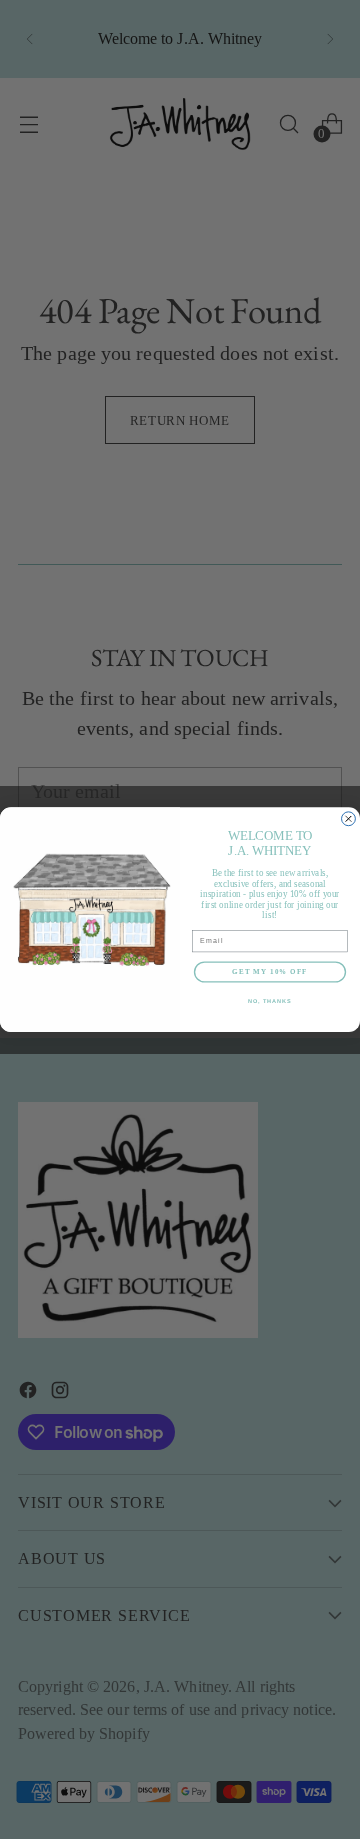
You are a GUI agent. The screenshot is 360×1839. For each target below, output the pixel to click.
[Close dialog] (349, 819)
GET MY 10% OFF (270, 972)
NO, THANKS (270, 1001)
